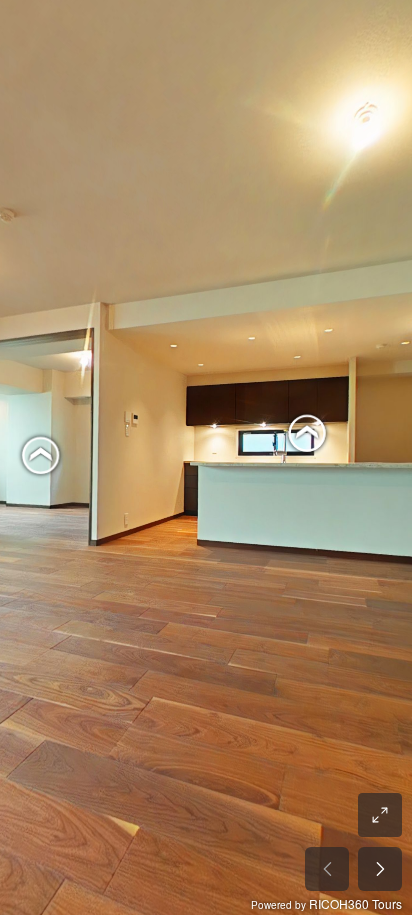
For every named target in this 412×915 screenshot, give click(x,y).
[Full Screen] (380, 815)
